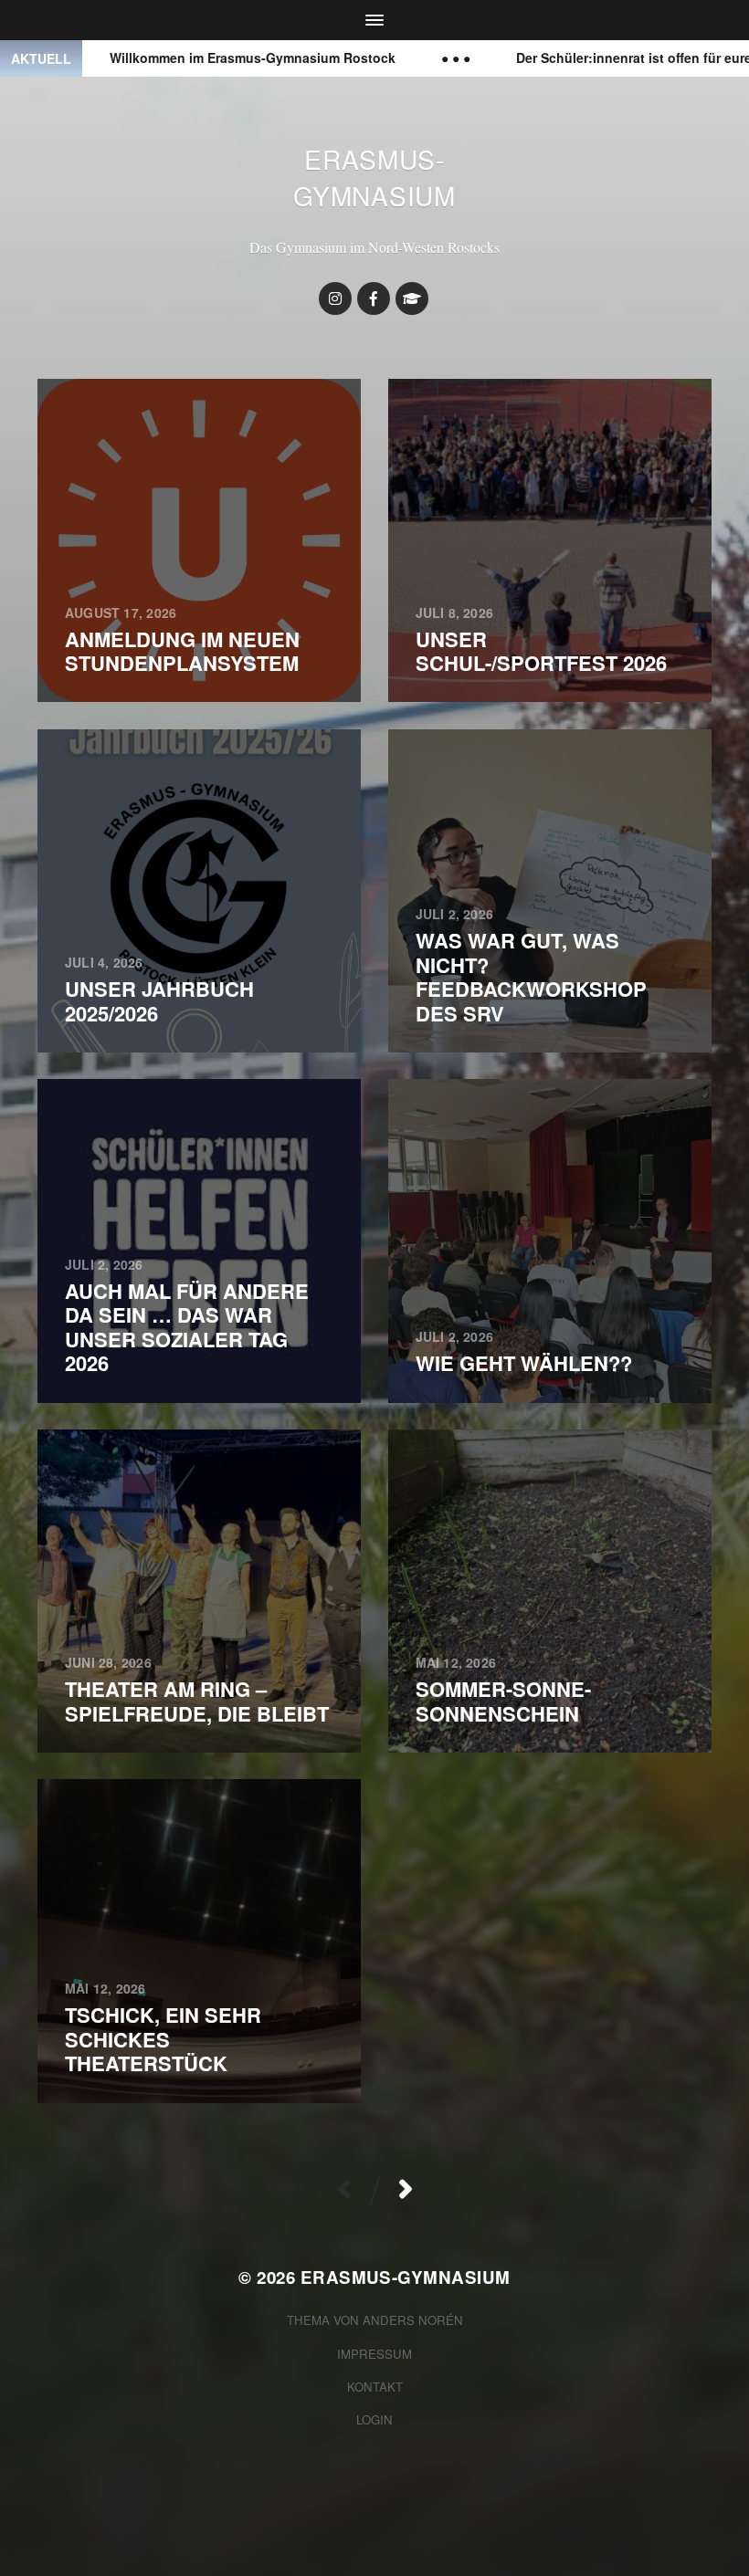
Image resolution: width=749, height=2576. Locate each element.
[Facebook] (374, 298)
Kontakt (375, 2387)
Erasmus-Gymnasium (374, 177)
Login (374, 2419)
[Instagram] (335, 298)
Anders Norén (413, 2320)
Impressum (374, 2354)
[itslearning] (412, 298)
